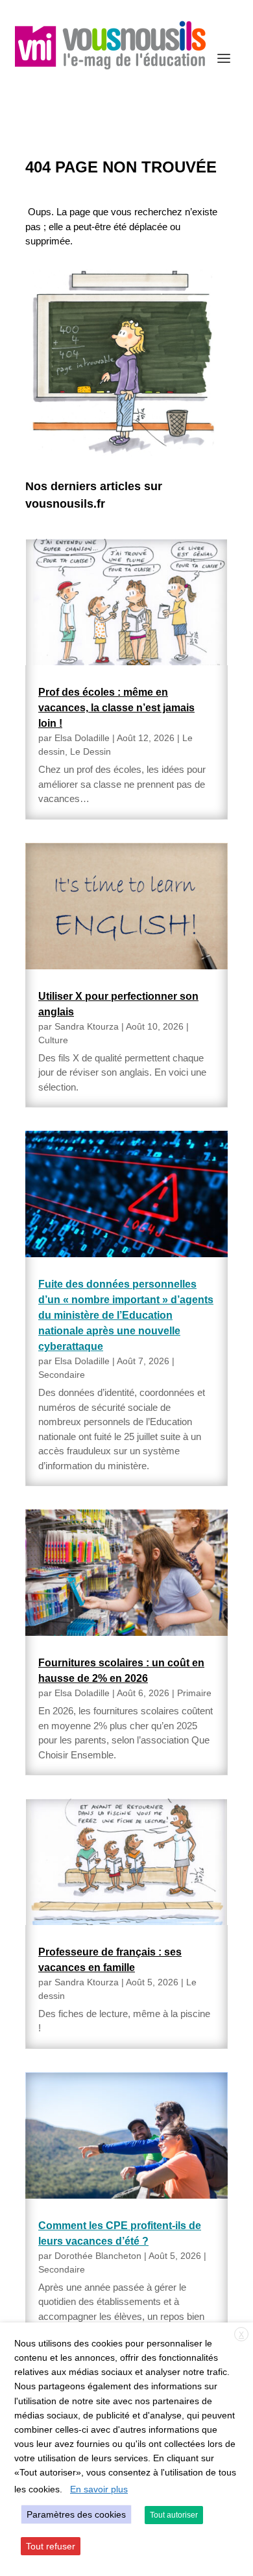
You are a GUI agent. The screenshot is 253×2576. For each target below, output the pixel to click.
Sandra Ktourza (87, 1026)
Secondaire (62, 1375)
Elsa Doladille (82, 738)
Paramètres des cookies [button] (76, 2514)
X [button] (241, 2335)
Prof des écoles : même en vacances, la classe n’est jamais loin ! (116, 708)
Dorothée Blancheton (98, 2256)
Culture (53, 1040)
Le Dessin (90, 751)
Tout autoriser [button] (174, 2515)
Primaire (194, 1693)
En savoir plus (99, 2489)
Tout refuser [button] (51, 2546)
